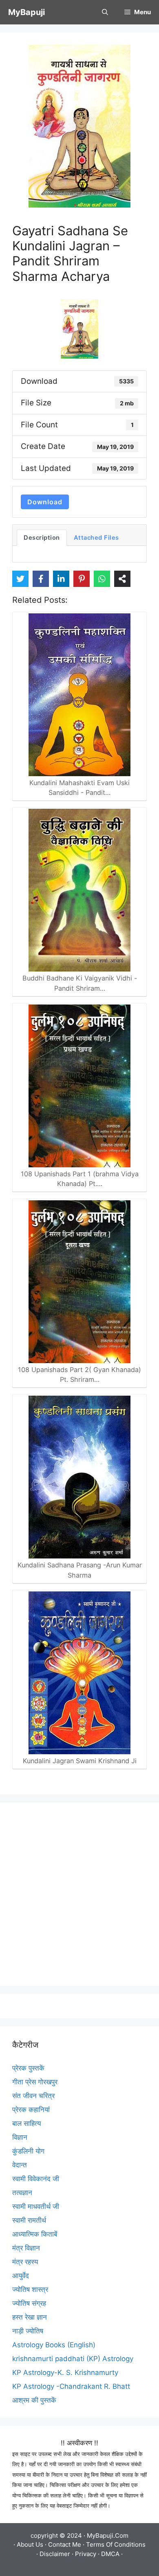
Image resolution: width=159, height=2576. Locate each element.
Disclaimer (55, 2554)
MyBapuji (26, 12)
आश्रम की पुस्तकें (34, 2400)
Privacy (86, 2554)
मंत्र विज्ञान (26, 2248)
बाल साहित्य (26, 2123)
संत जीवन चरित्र (33, 2096)
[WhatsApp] (102, 579)
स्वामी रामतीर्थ (29, 2220)
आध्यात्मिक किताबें (35, 2234)
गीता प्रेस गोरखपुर (35, 2082)
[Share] (122, 579)
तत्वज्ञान (22, 2193)
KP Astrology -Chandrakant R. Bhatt (71, 2386)
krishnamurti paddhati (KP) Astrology (73, 2359)
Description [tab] (42, 538)
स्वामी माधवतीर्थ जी (36, 2206)
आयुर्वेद (21, 2276)
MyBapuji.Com (108, 2536)
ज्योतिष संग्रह (29, 2303)
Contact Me (65, 2544)
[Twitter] (20, 579)
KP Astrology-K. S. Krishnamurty (65, 2372)
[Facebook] (41, 579)
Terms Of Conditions (116, 2544)
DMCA (110, 2554)
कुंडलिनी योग (28, 2151)
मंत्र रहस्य (25, 2262)
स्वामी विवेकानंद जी (36, 2179)
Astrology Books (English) (54, 2345)
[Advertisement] (79, 1894)
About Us (30, 2544)
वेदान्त (20, 2165)
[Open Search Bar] (105, 12)
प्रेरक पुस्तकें (28, 2068)
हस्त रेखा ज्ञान (30, 2317)
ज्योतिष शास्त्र (30, 2289)
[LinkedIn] (61, 579)
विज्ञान (20, 2137)
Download (45, 502)
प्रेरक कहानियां (31, 2110)
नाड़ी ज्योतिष (28, 2331)
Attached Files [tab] (96, 538)
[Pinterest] (82, 579)
